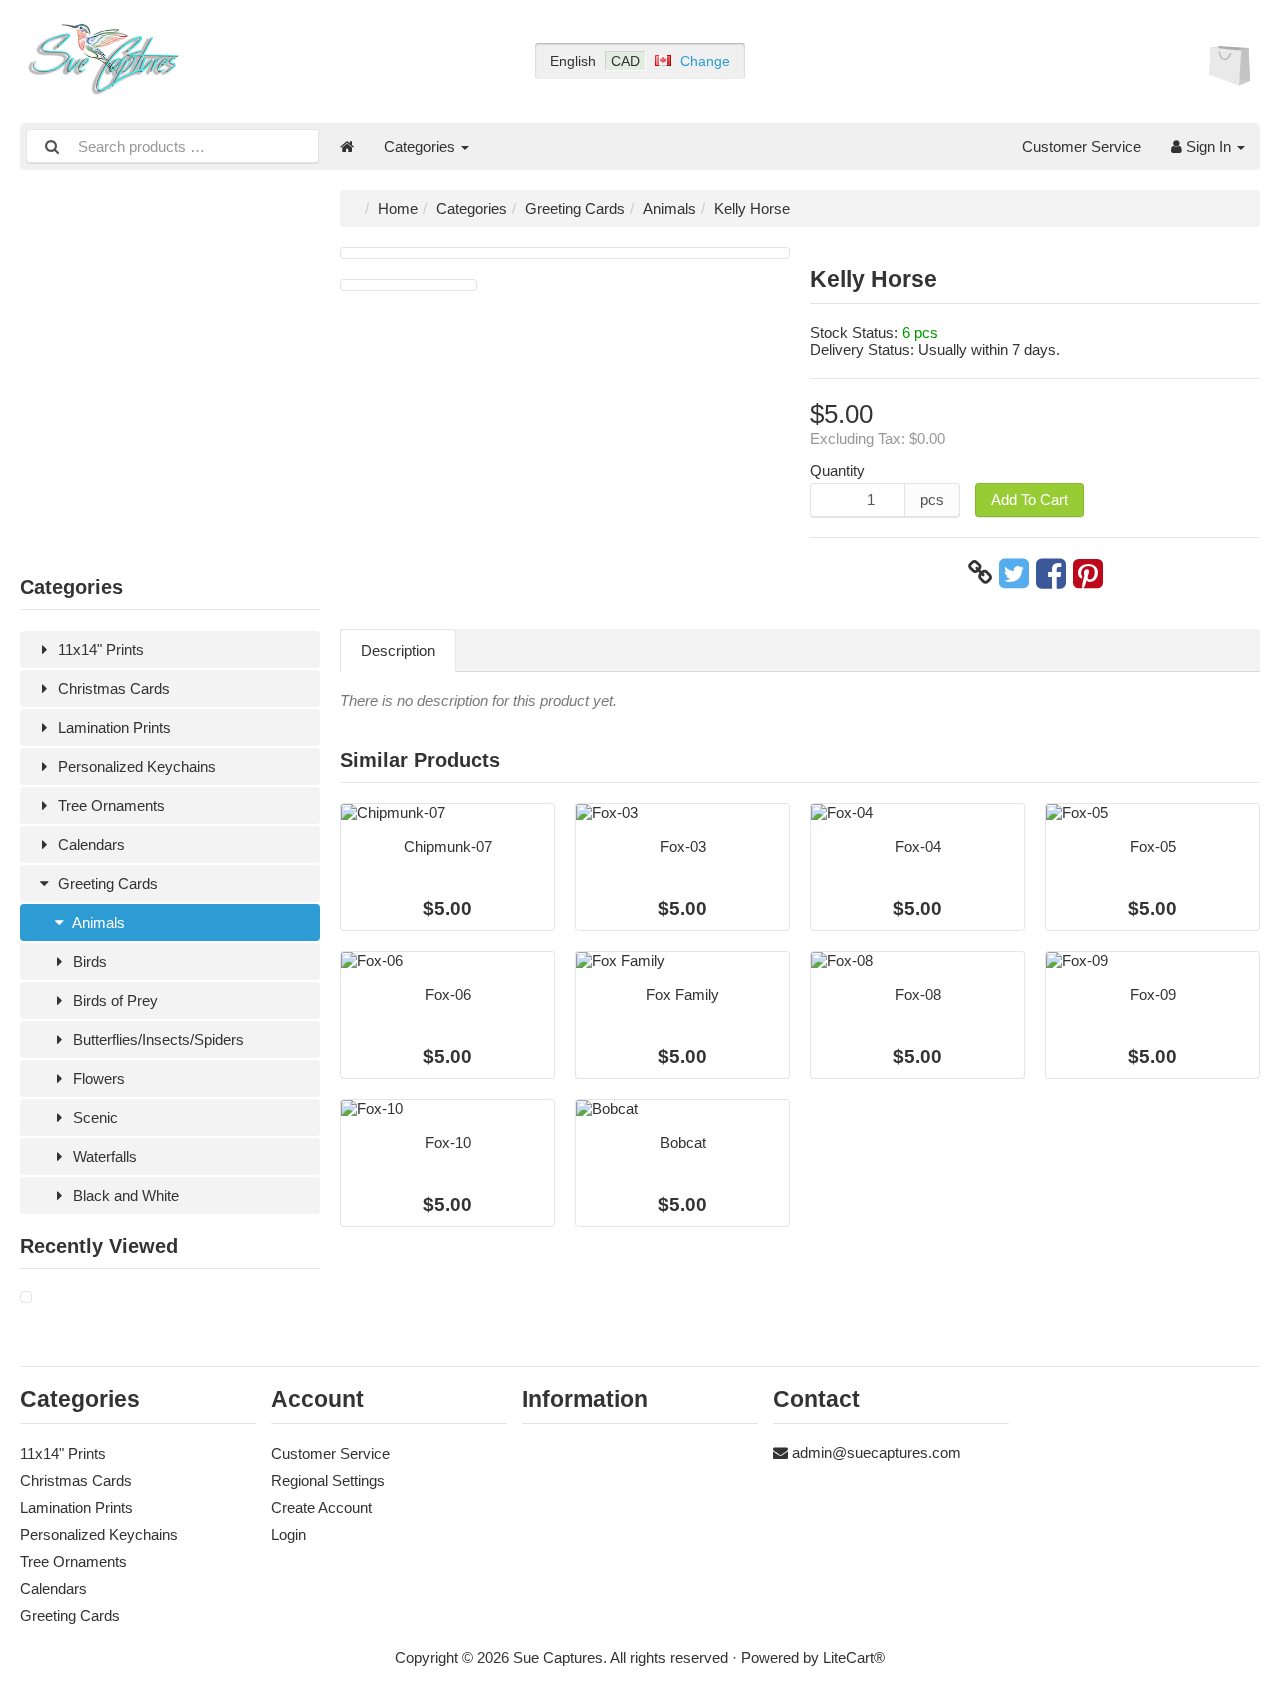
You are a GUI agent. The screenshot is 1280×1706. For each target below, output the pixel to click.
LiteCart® (854, 1657)
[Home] (347, 146)
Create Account (321, 1507)
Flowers (97, 1078)
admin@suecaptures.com (876, 1452)
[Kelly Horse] (26, 1297)
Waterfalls (103, 1156)
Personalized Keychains (135, 766)
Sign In (1208, 146)
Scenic (93, 1117)
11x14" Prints (99, 649)
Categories (421, 146)
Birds (88, 961)
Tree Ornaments (109, 805)
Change (705, 61)
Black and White (124, 1195)
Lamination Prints (112, 727)
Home (398, 208)
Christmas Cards (112, 688)
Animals (97, 922)
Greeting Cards (106, 883)
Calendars (89, 844)
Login (288, 1534)
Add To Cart (1029, 499)
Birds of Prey (113, 1000)
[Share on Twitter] (1014, 573)
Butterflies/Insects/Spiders (156, 1039)
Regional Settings (328, 1480)
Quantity (837, 470)
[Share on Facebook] (1051, 573)
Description (398, 650)
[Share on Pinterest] (1088, 573)
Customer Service (1081, 146)
